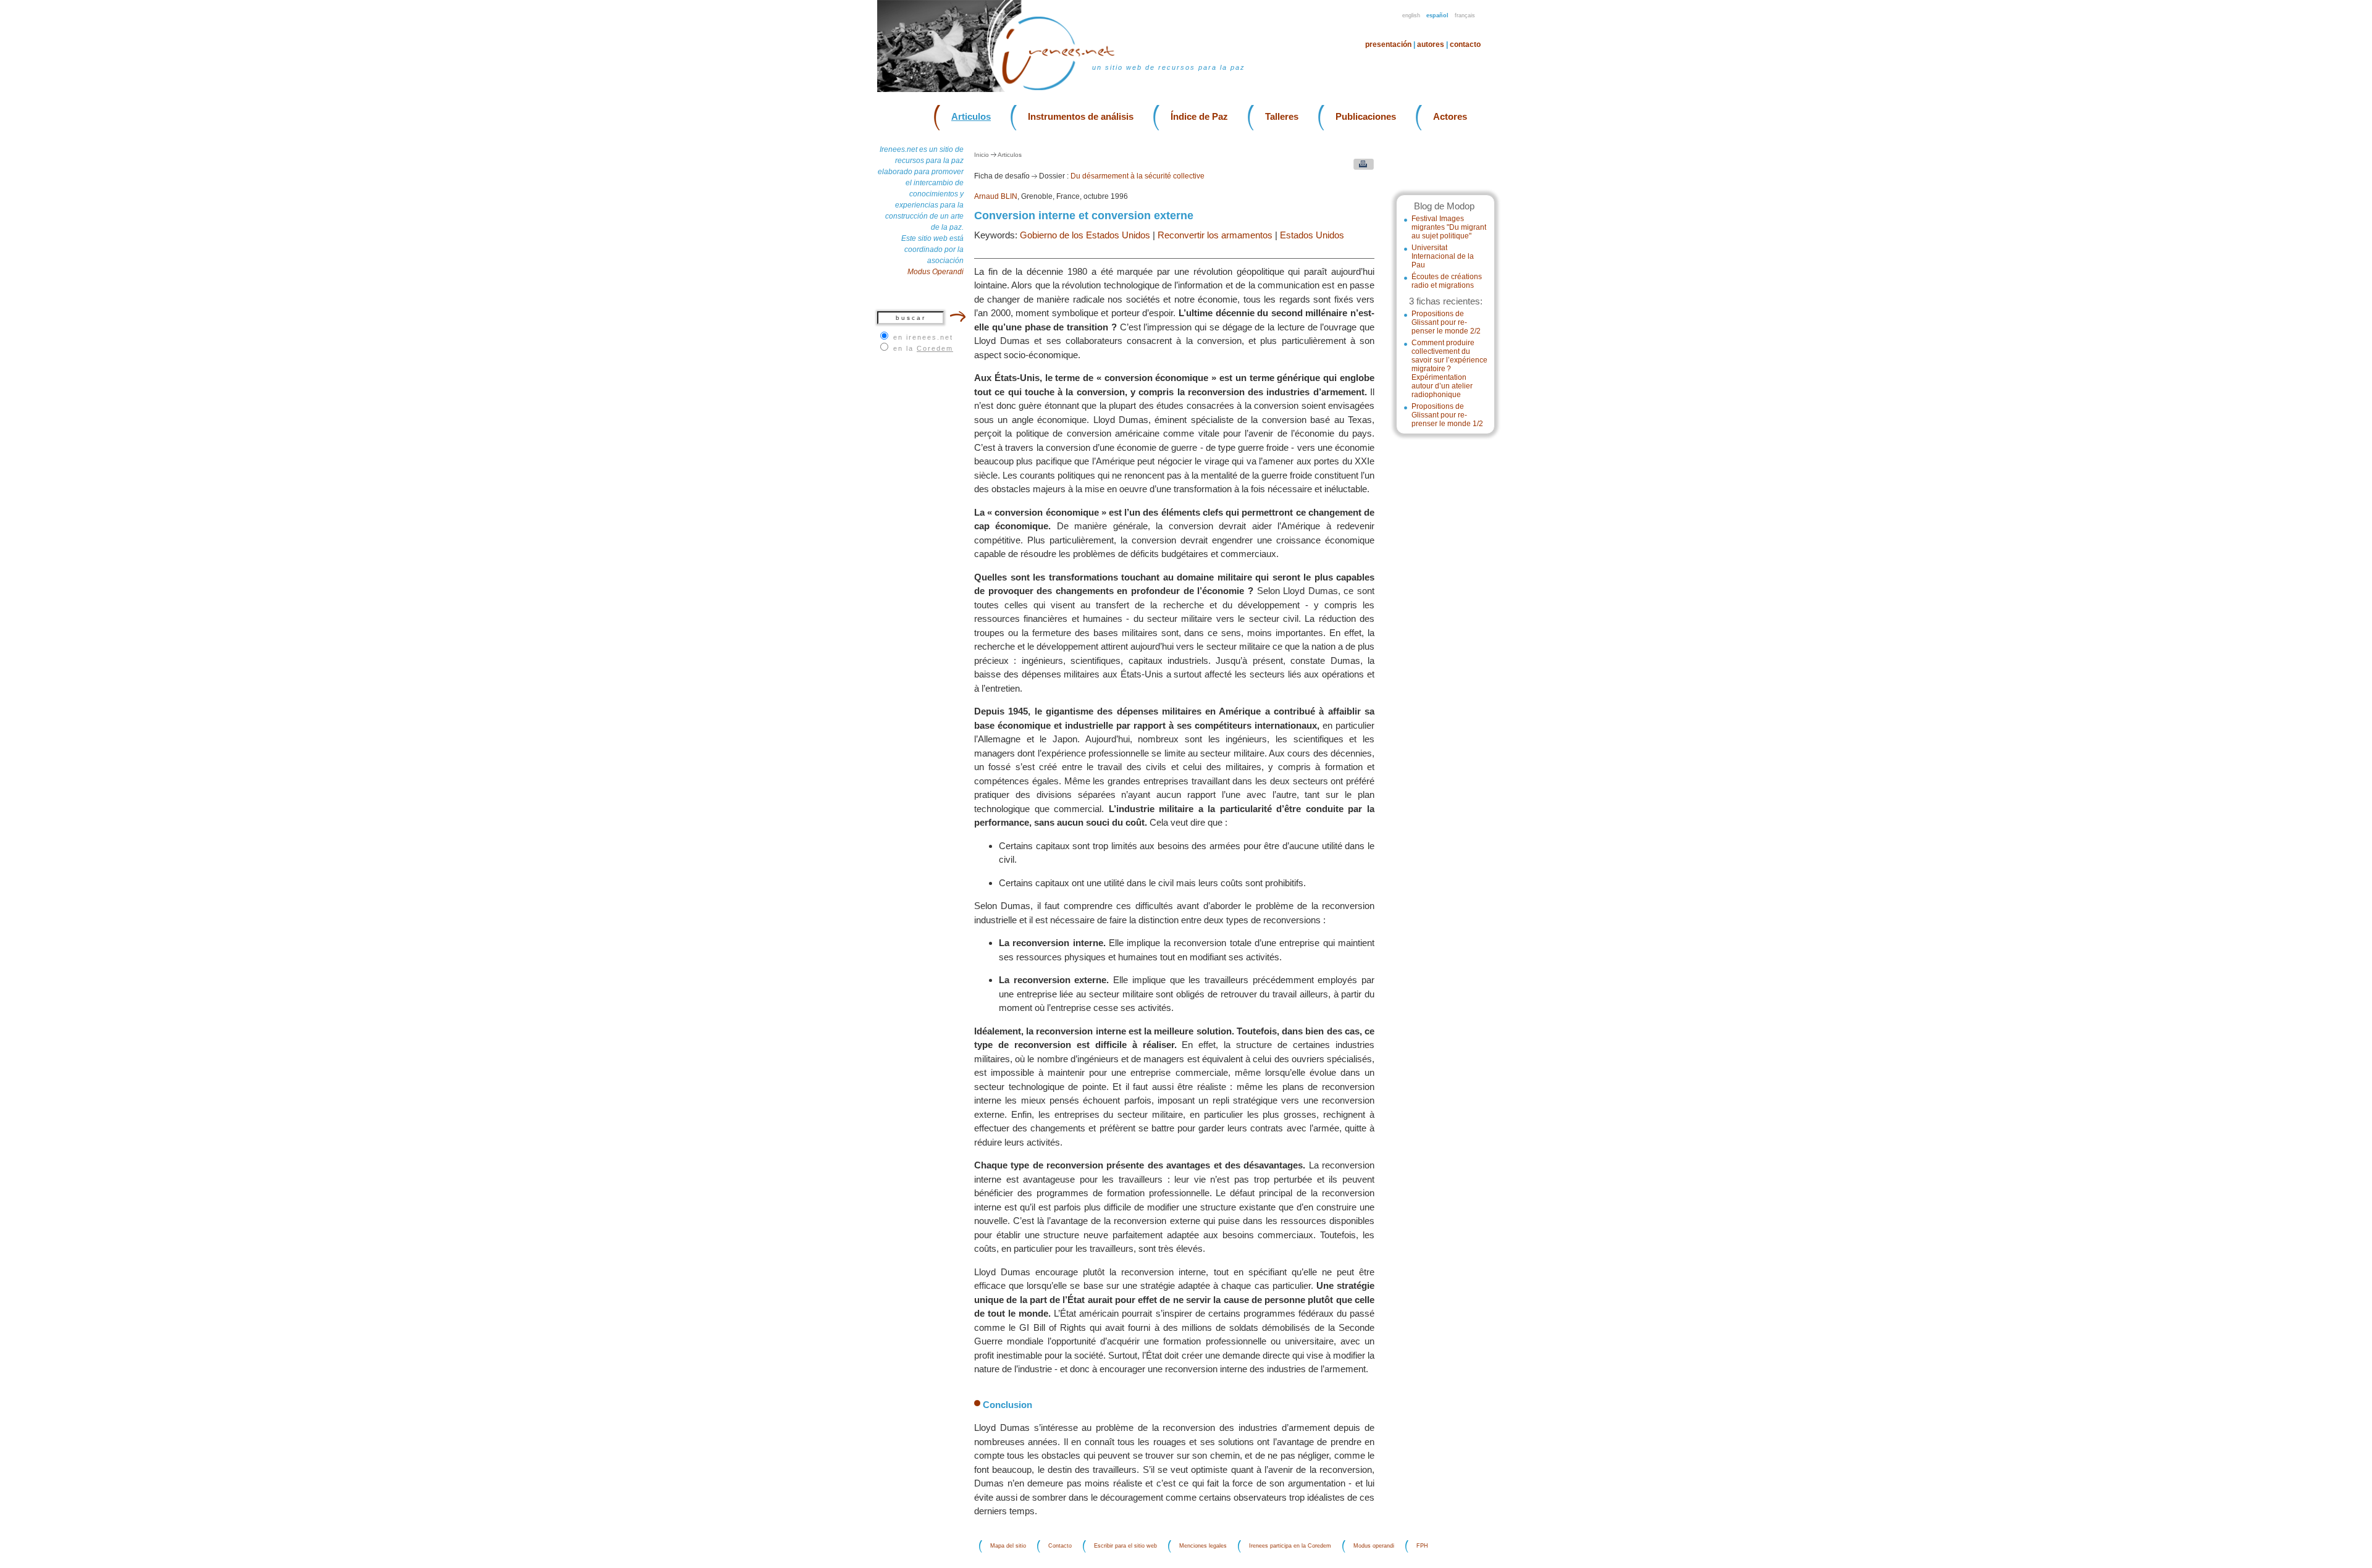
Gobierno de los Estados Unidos (1085, 235)
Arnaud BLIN (996, 196)
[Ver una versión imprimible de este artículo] (1361, 167)
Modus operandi (1374, 1546)
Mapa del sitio (1008, 1546)
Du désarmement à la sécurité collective (1138, 176)
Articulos (971, 116)
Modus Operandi (936, 272)
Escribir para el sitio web (1125, 1546)
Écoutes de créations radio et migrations (1447, 281)
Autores (1431, 44)
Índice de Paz (1199, 116)
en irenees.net (923, 337)
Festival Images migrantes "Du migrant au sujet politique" (1449, 227)
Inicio (982, 155)
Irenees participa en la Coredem (1290, 1546)
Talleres (1282, 116)
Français (1465, 15)
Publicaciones (1366, 116)
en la (923, 348)
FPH (1422, 1546)
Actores (1450, 116)
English (1411, 15)
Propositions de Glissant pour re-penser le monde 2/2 (1446, 322)
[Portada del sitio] (1066, 89)
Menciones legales (1203, 1546)
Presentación (1388, 44)
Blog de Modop (1444, 206)
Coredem (935, 348)
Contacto (1465, 44)
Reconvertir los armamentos (1215, 235)
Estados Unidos (1312, 235)
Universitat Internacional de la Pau (1443, 256)
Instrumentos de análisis (1081, 116)
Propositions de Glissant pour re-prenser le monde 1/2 (1447, 415)
